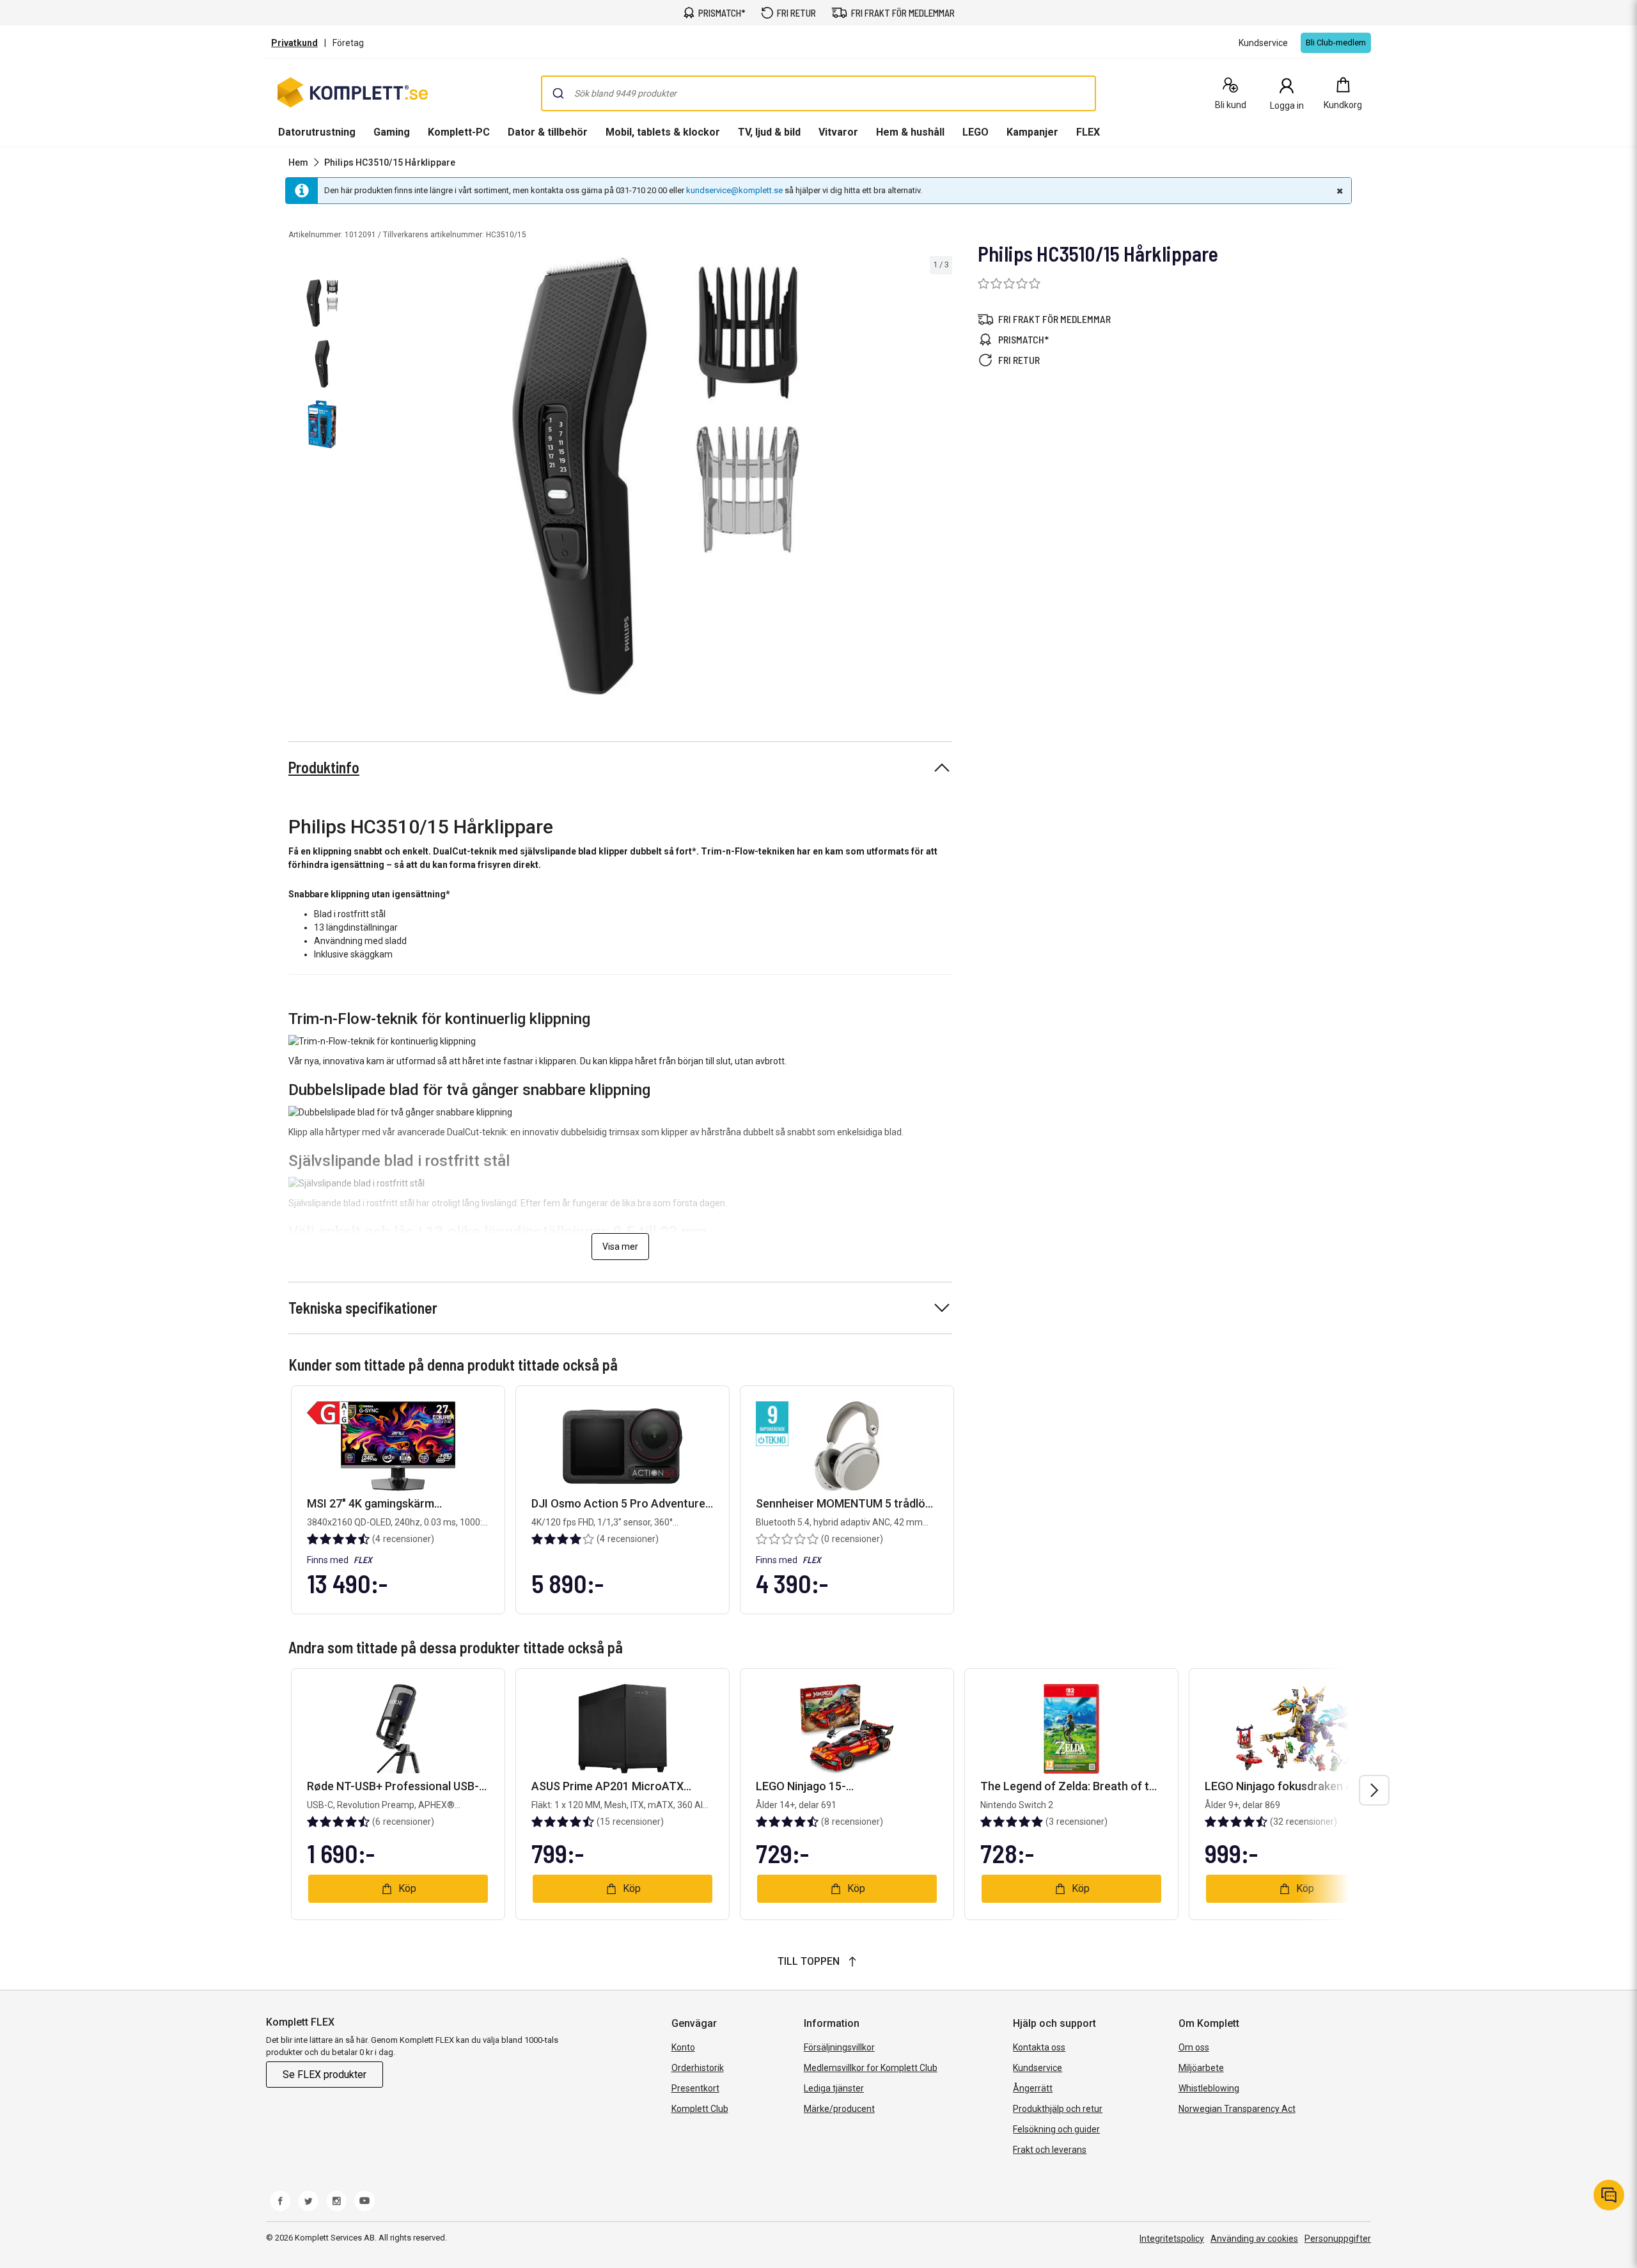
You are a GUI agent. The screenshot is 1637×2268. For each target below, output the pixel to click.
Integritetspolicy (1172, 2239)
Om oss (1194, 2047)
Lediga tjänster (834, 2088)
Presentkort (695, 2088)
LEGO (975, 132)
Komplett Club (700, 2109)
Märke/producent (839, 2109)
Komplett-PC (459, 132)
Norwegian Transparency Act (1237, 2109)
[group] (656, 476)
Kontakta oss (1039, 2047)
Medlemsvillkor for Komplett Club (871, 2068)
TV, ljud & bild (769, 132)
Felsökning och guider (1056, 2129)
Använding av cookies (1254, 2239)
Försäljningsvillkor (839, 2047)
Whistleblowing (1209, 2088)
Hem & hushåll (910, 132)
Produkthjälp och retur (1058, 2109)
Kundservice (1038, 2068)
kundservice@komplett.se (734, 190)
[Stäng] (1338, 191)
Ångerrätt (1033, 2088)
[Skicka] (558, 93)
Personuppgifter (1338, 2239)
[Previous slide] (371, 478)
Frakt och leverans (1050, 2150)
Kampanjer (1032, 132)
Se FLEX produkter (325, 2075)
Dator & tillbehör (548, 132)
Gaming (392, 132)
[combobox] (818, 93)
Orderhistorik (698, 2068)
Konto (683, 2047)
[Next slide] (941, 478)
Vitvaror (838, 132)
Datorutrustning (317, 132)
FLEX (1088, 132)
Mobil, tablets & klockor (663, 132)
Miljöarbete (1201, 2068)
